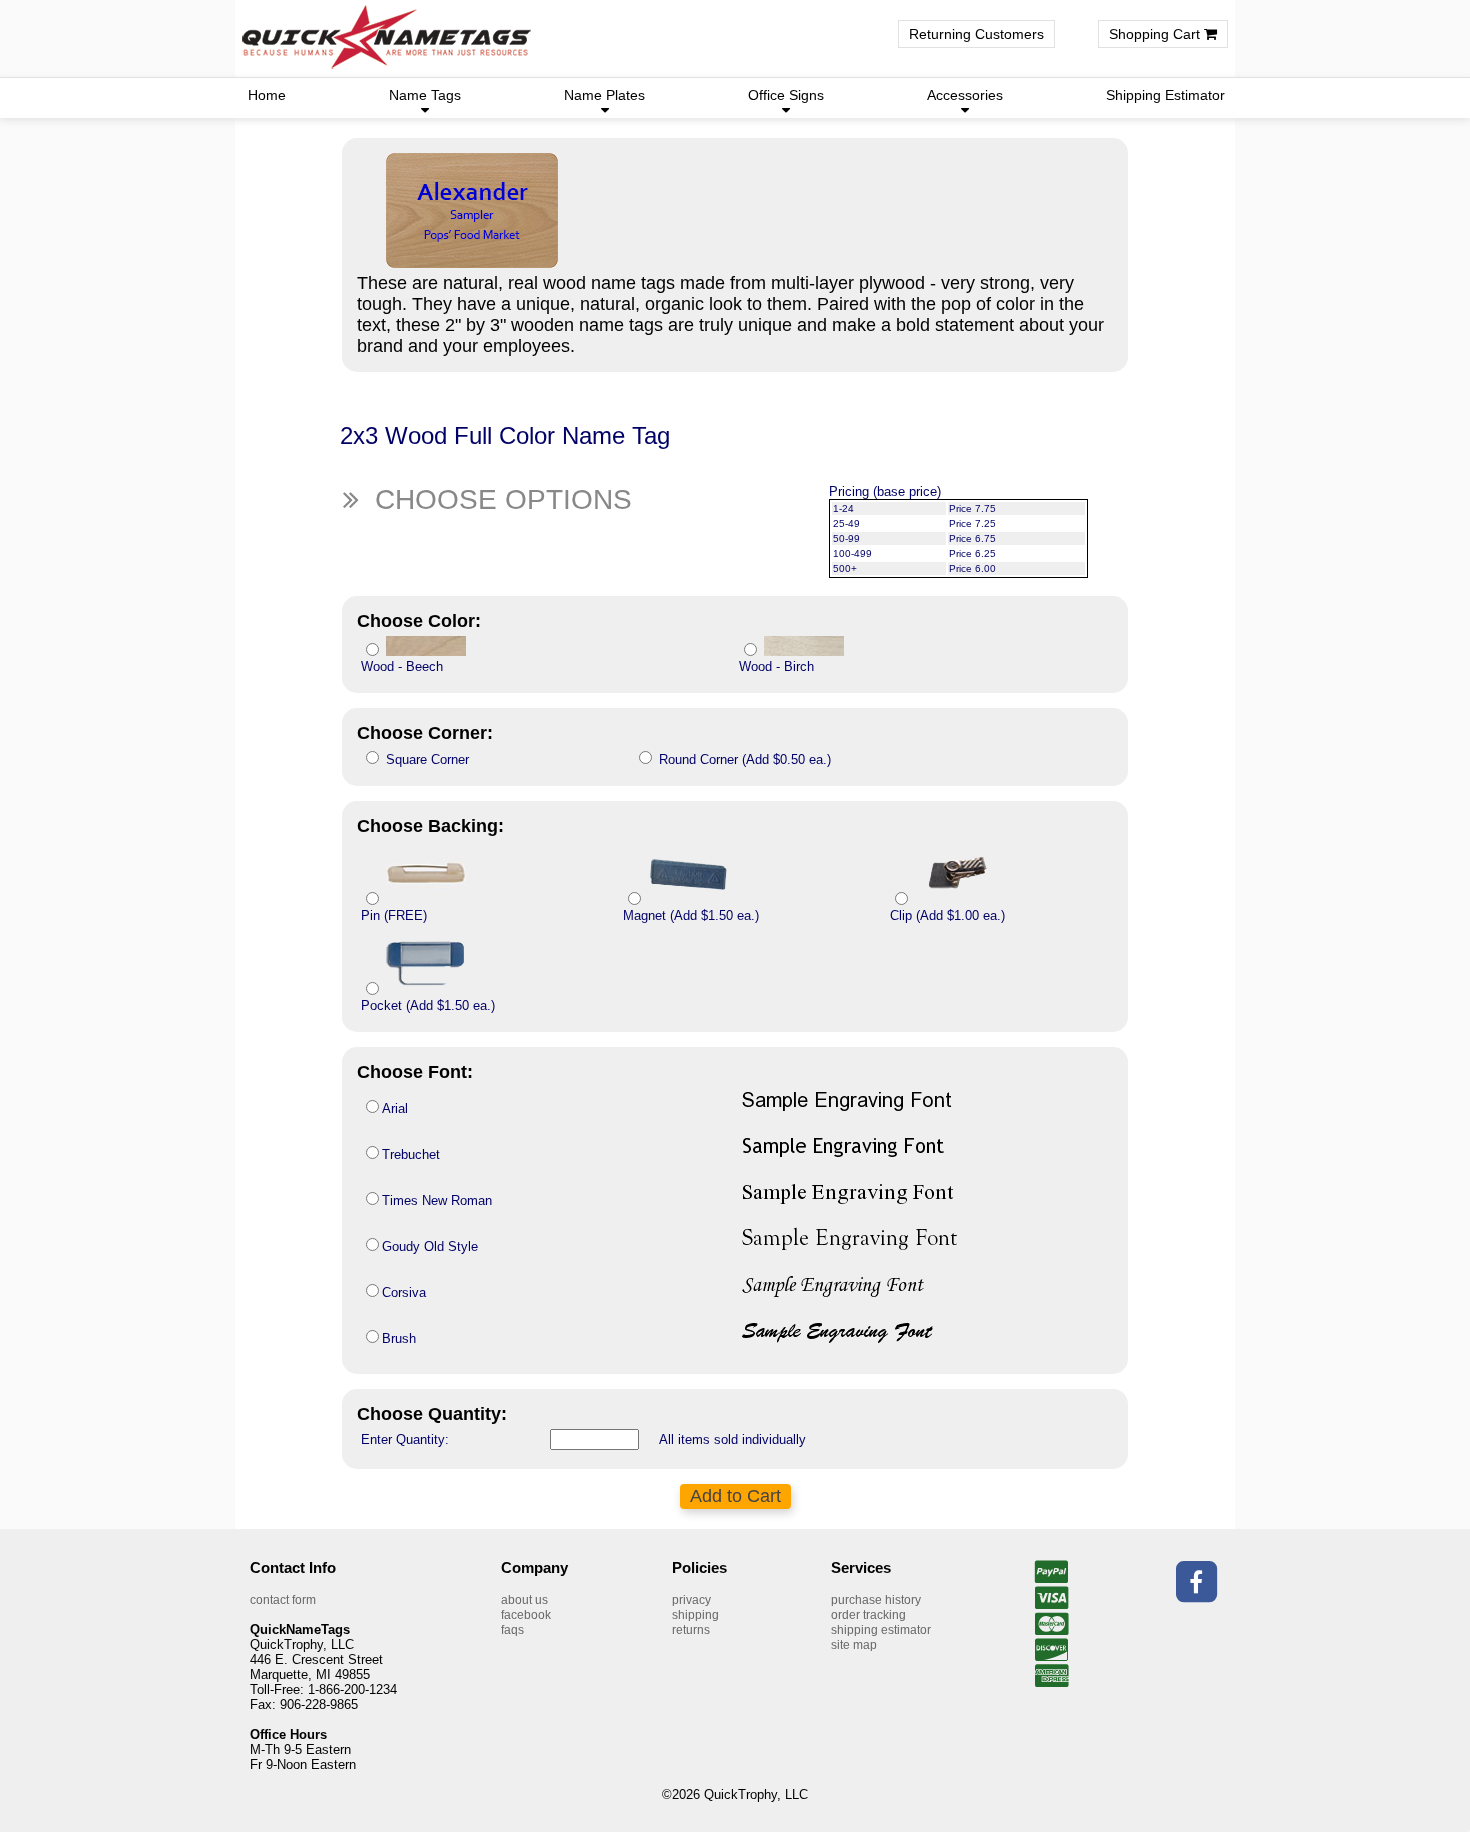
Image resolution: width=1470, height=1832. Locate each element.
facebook (526, 1615)
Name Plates (604, 95)
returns (691, 1630)
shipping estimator (881, 1630)
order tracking (868, 1615)
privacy (691, 1600)
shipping (695, 1615)
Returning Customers (976, 34)
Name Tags (425, 95)
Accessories (965, 95)
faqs (512, 1630)
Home (267, 95)
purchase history (876, 1600)
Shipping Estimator (1165, 95)
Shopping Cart (1156, 34)
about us (524, 1600)
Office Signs (786, 95)
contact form (283, 1600)
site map (854, 1645)
